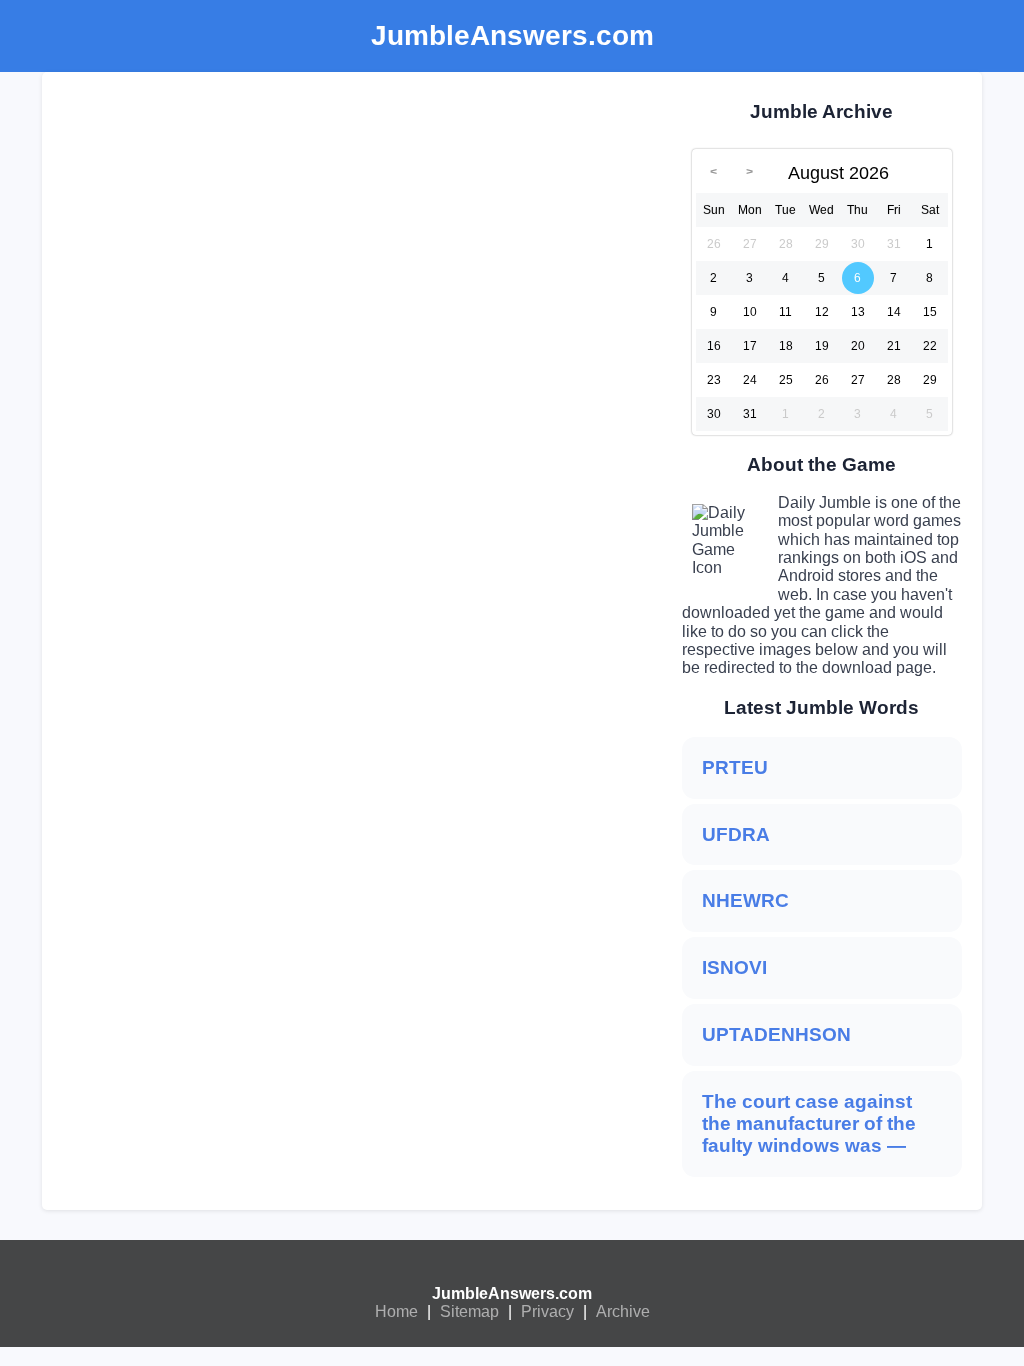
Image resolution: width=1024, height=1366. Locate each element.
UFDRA (736, 834)
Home (396, 1311)
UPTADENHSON (776, 1034)
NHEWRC (745, 900)
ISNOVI (734, 967)
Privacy (547, 1311)
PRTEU (735, 767)
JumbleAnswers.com (512, 1293)
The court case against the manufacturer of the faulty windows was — (809, 1123)
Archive (623, 1311)
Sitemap (469, 1311)
